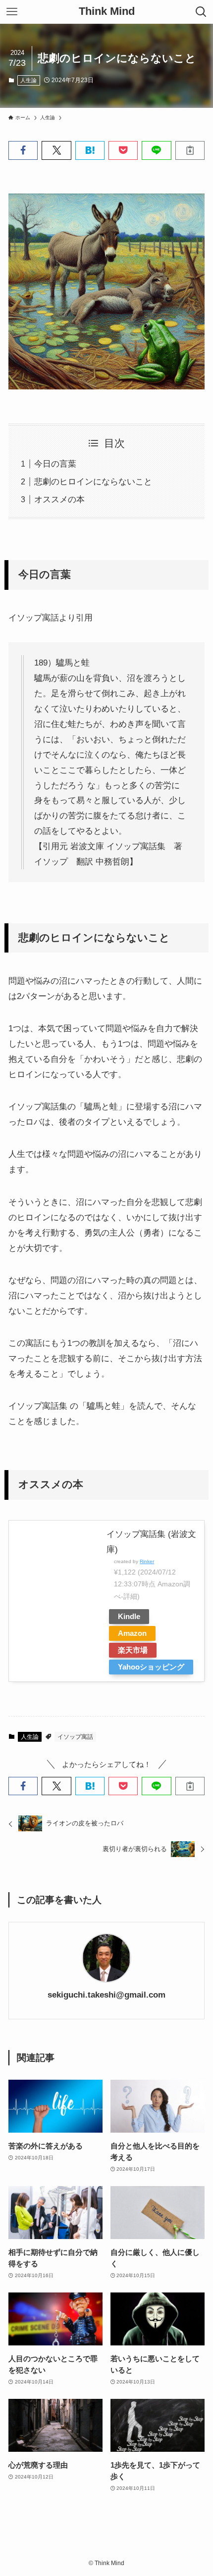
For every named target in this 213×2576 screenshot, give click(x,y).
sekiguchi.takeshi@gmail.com (106, 1995)
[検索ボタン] (201, 12)
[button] (23, 150)
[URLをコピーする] (190, 150)
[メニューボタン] (12, 12)
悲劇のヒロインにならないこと (93, 481)
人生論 (28, 80)
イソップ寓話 (75, 1737)
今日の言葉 (55, 464)
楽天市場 (133, 1650)
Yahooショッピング (151, 1667)
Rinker (147, 1561)
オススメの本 (59, 499)
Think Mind (107, 12)
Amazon (132, 1633)
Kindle (129, 1616)
